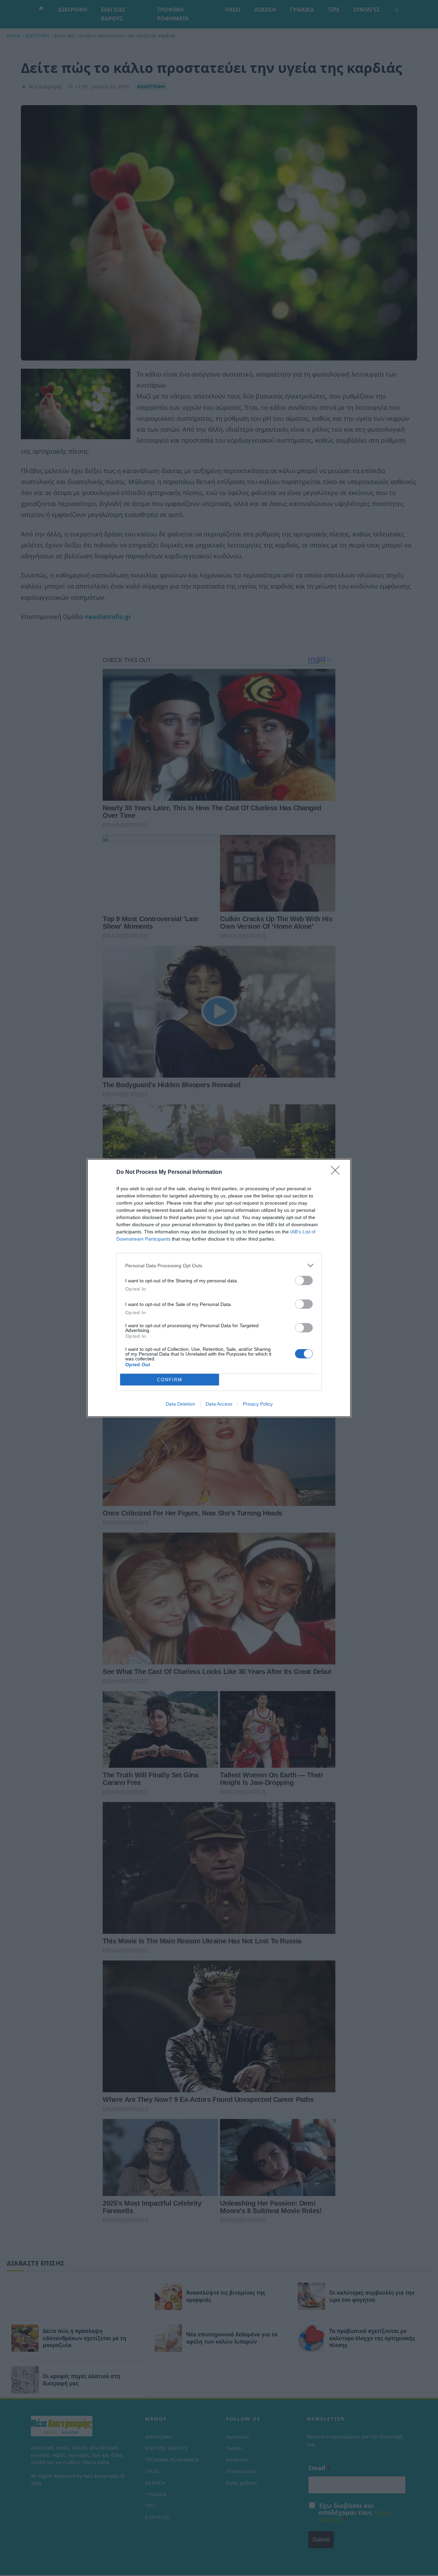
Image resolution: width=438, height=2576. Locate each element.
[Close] (337, 1172)
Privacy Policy (258, 1404)
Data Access (219, 1404)
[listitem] (219, 1265)
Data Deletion (180, 1404)
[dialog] (219, 1288)
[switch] (304, 1280)
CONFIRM (170, 1380)
